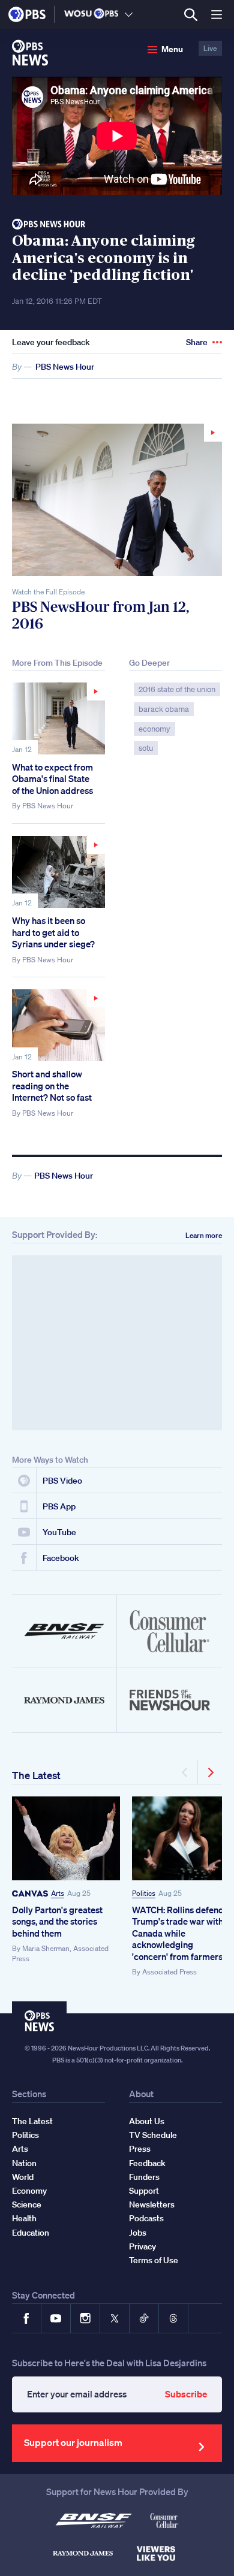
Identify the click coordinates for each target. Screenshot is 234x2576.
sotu (146, 748)
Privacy (142, 2246)
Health (24, 2218)
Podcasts (146, 2218)
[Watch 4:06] (58, 1025)
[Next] (210, 1772)
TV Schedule (153, 2135)
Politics (144, 1893)
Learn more (204, 1235)
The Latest (36, 1775)
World (23, 2177)
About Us (147, 2121)
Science (27, 2204)
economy (154, 729)
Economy (29, 2191)
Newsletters (152, 2204)
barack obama (164, 709)
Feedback (147, 2163)
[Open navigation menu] (217, 14)
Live (210, 48)
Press (140, 2149)
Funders (144, 2177)
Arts (58, 1893)
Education (31, 2233)
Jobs (138, 2233)
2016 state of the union (177, 689)
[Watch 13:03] (58, 718)
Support (144, 2191)
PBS (27, 14)
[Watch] (117, 500)
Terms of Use (154, 2260)
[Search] (190, 15)
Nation (24, 2163)
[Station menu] (129, 14)
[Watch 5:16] (58, 872)
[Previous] (186, 1772)
